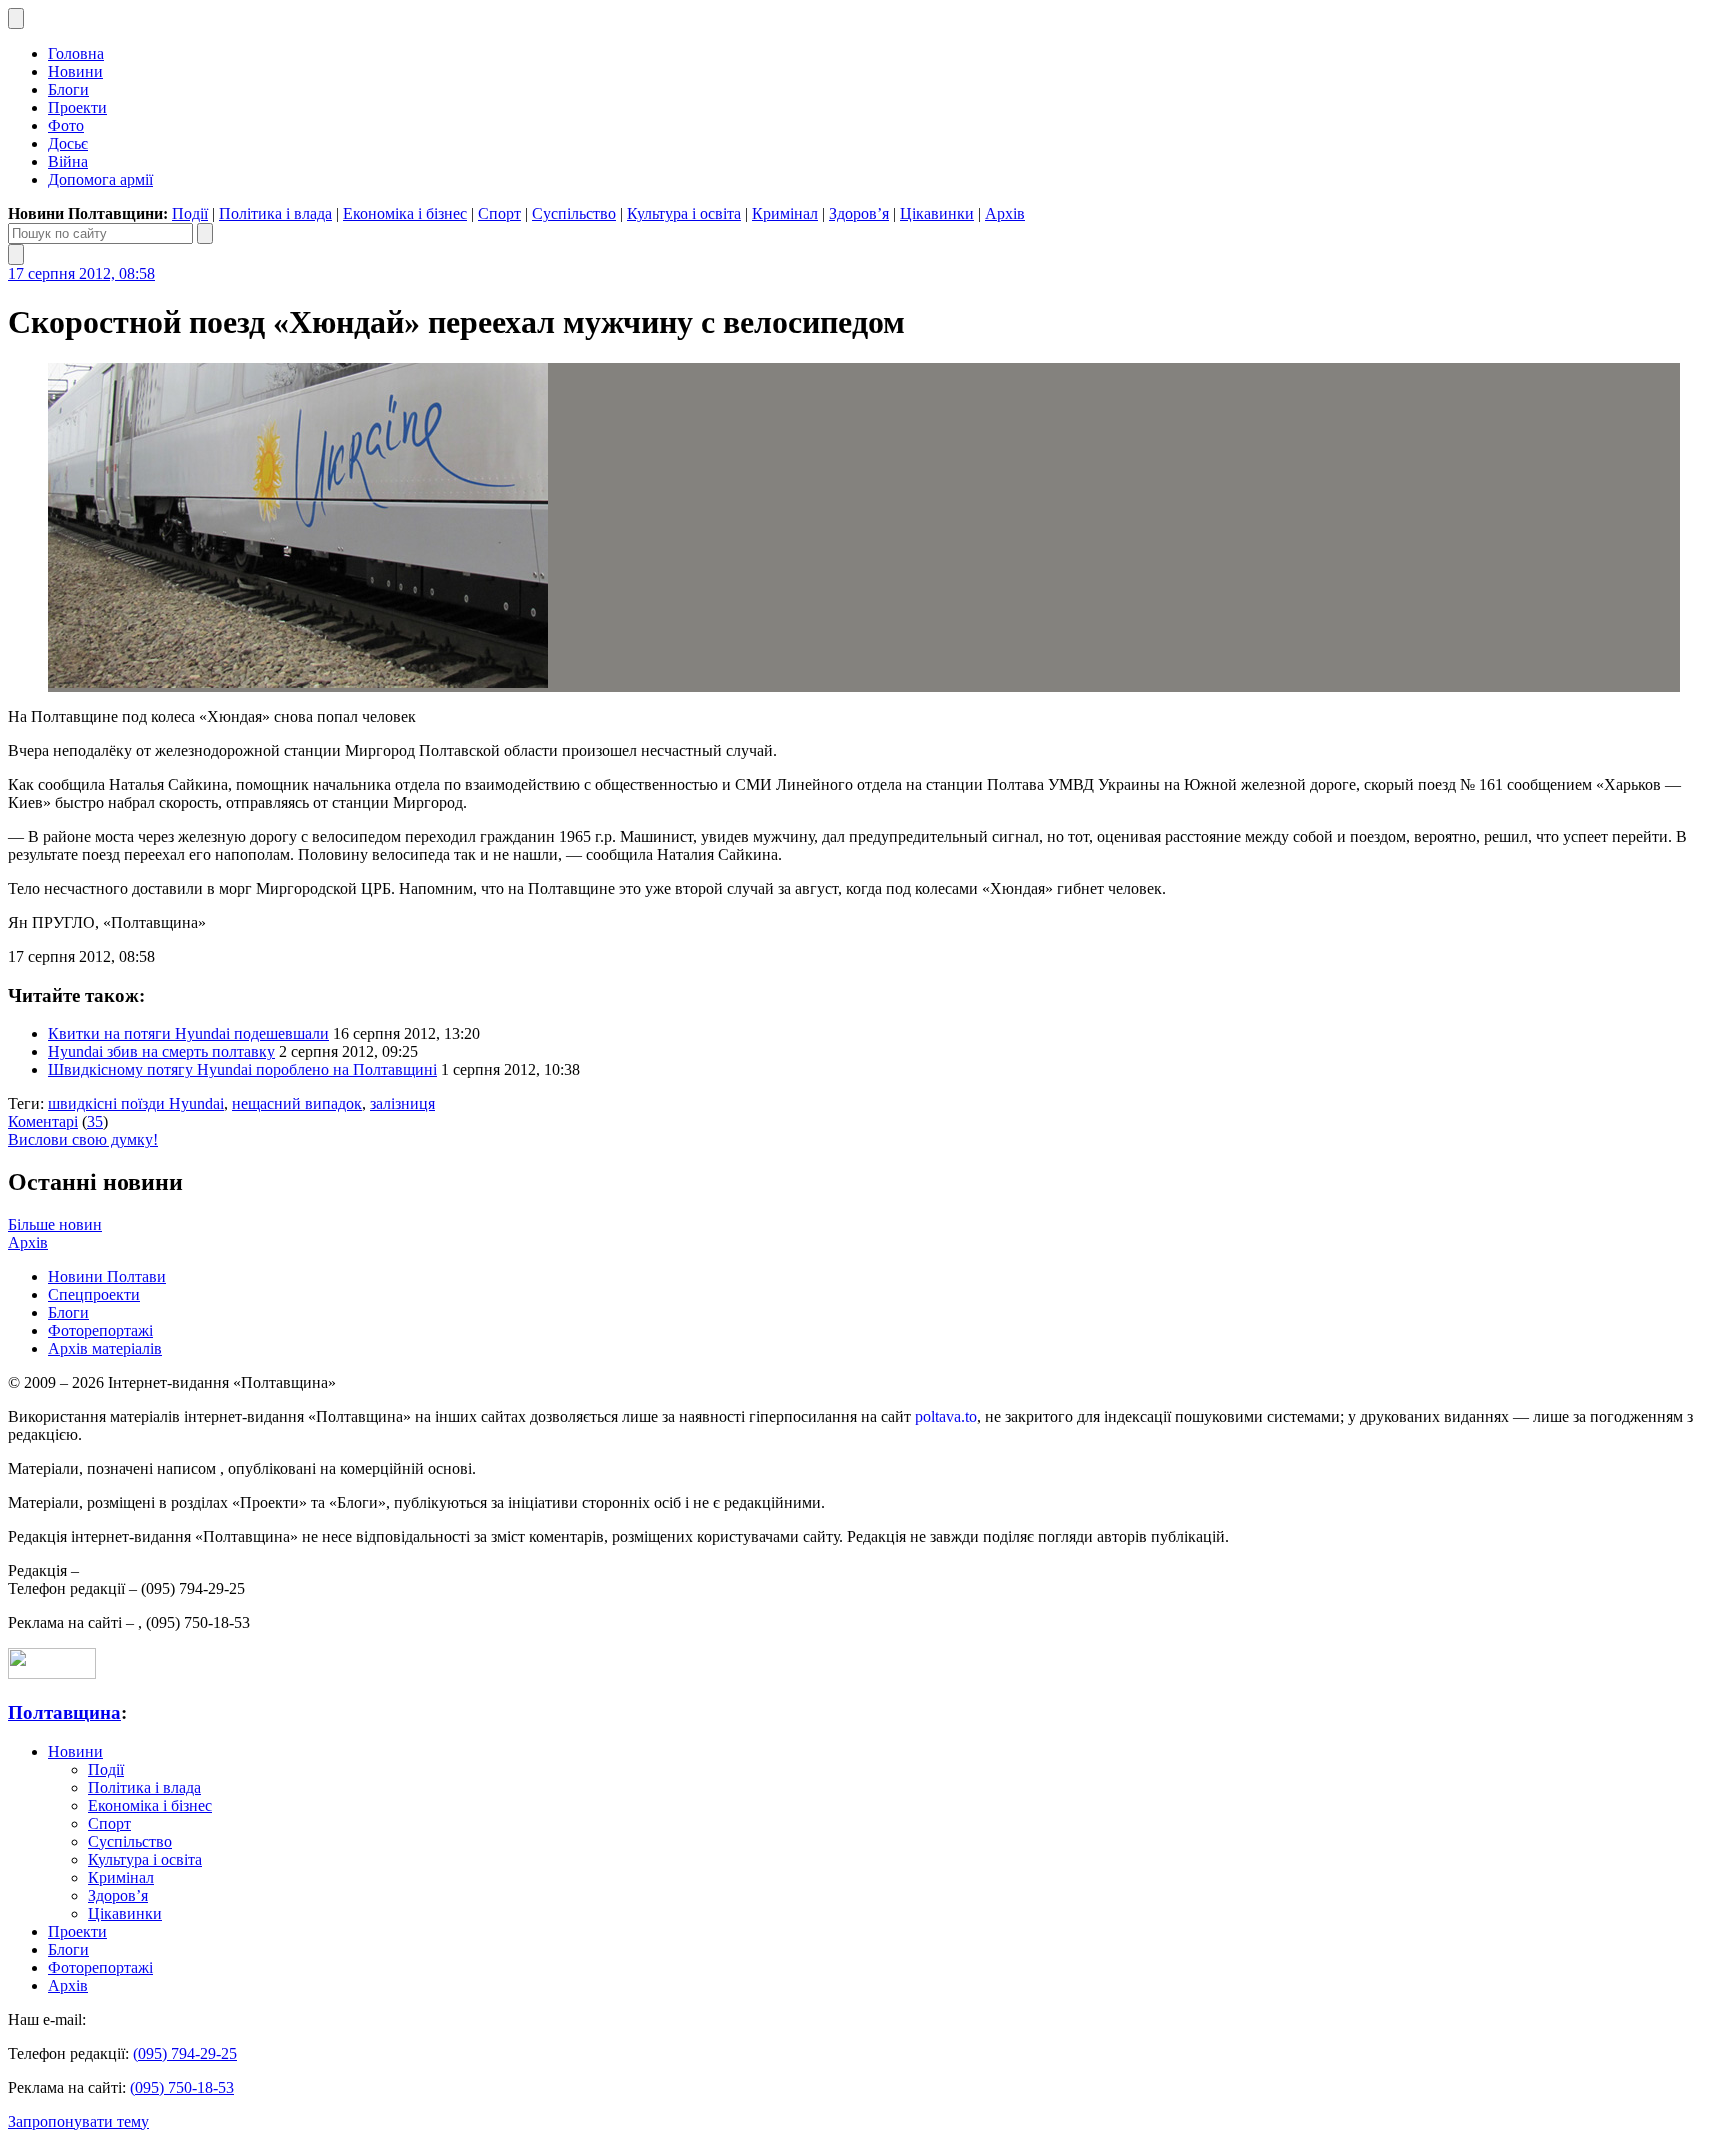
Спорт (499, 213)
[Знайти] (205, 233)
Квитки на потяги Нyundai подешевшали (188, 1033)
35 (95, 1121)
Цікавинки (937, 213)
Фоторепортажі (100, 1330)
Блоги (68, 89)
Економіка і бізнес (405, 213)
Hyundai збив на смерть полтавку (161, 1051)
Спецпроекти (94, 1294)
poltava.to (946, 1416)
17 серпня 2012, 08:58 (81, 273)
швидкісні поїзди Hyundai (136, 1103)
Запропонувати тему (78, 2121)
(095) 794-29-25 (185, 2053)
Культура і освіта (684, 213)
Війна (68, 161)
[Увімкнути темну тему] (16, 18)
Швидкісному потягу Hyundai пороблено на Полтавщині (242, 1069)
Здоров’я (859, 213)
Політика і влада (275, 213)
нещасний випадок (297, 1103)
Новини (75, 71)
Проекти (77, 107)
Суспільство (574, 213)
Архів (1005, 213)
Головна (76, 53)
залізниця (402, 1103)
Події (190, 213)
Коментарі (43, 1121)
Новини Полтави (107, 1276)
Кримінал (785, 213)
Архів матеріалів (105, 1348)
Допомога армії (100, 179)
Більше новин (55, 1224)
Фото (66, 125)
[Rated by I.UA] (52, 1673)
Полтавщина (64, 1712)
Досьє (68, 143)
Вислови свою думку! (83, 1139)
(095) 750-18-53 (182, 2087)
